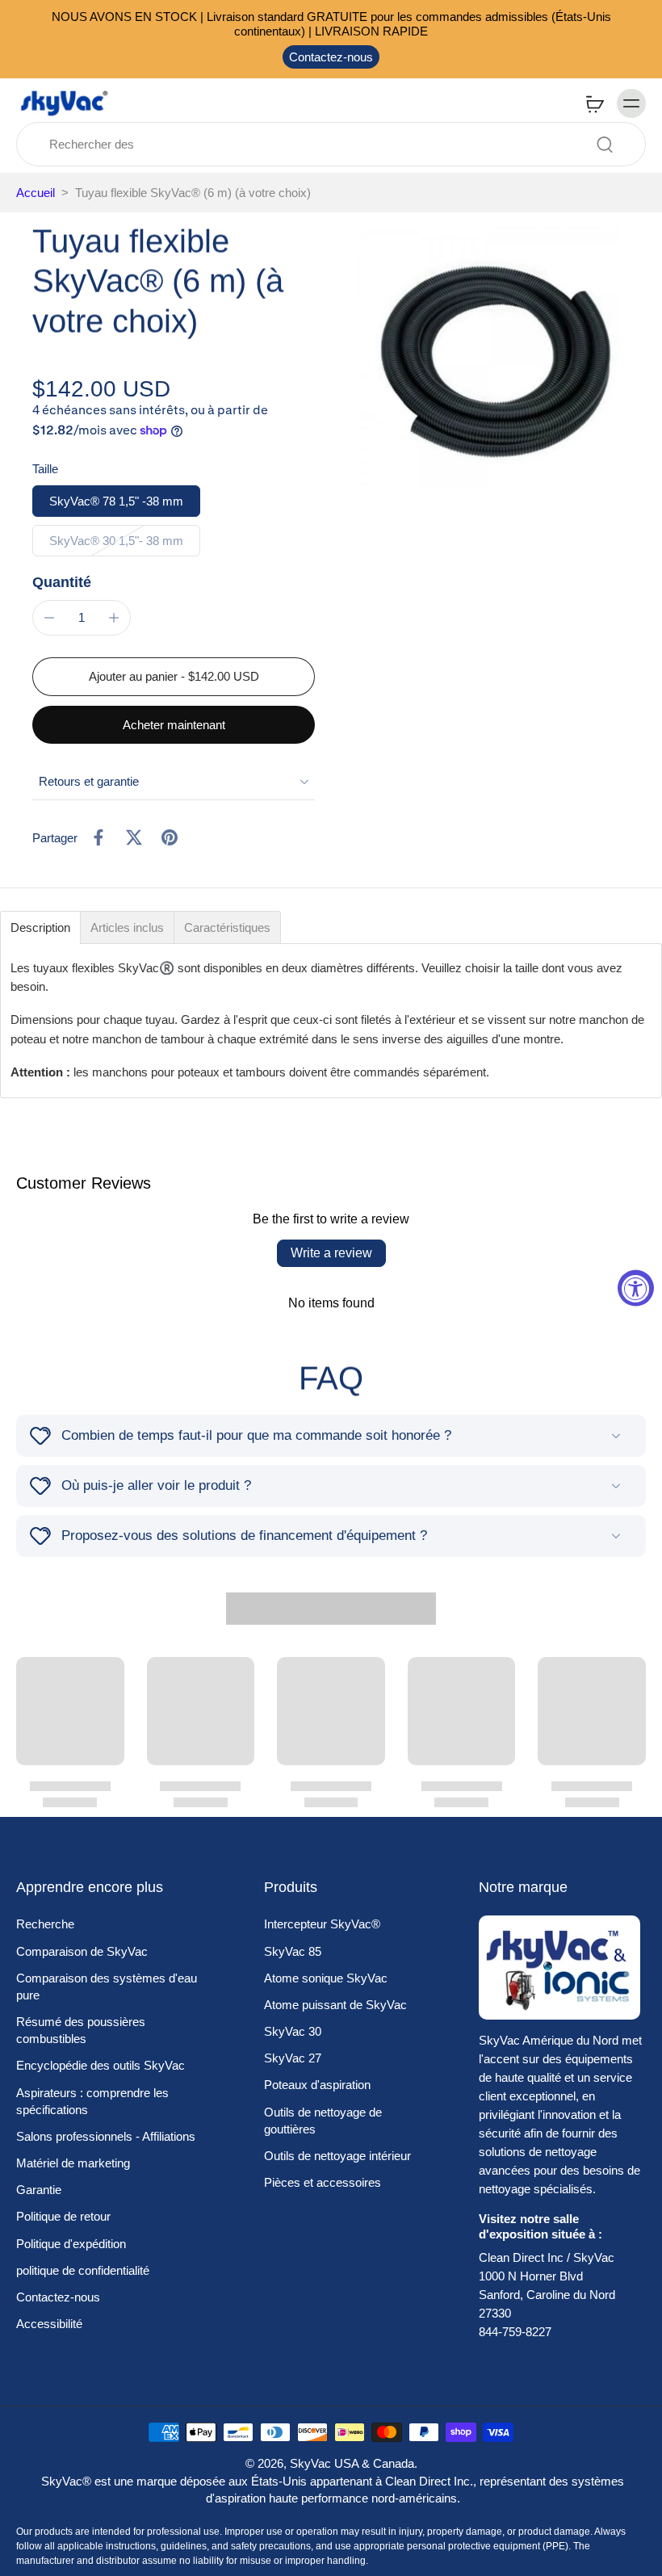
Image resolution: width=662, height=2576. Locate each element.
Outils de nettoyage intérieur (337, 2156)
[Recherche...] (605, 145)
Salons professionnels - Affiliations (106, 2136)
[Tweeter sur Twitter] (134, 837)
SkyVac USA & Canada (352, 2463)
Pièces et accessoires (323, 2182)
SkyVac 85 (293, 1951)
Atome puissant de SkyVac (335, 2005)
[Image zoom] (497, 355)
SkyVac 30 (293, 2031)
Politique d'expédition (71, 2244)
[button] (174, 676)
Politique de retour (63, 2216)
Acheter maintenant (174, 725)
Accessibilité (49, 2324)
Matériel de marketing (73, 2163)
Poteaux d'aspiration (317, 2085)
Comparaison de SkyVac (82, 1951)
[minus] (49, 618)
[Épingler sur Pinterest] (170, 837)
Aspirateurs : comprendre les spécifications (92, 2101)
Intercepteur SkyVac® (322, 1924)
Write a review (331, 1253)
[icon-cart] (594, 103)
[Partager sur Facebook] (98, 837)
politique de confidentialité (83, 2270)
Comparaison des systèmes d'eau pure (107, 1987)
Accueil (36, 193)
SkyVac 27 (293, 2058)
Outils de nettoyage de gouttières (323, 2121)
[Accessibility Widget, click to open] (636, 1288)
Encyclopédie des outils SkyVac (101, 2065)
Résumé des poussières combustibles (81, 2030)
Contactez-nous (331, 57)
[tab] (40, 927)
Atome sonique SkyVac (326, 1978)
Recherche (45, 1924)
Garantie (39, 2190)
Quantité (62, 582)
